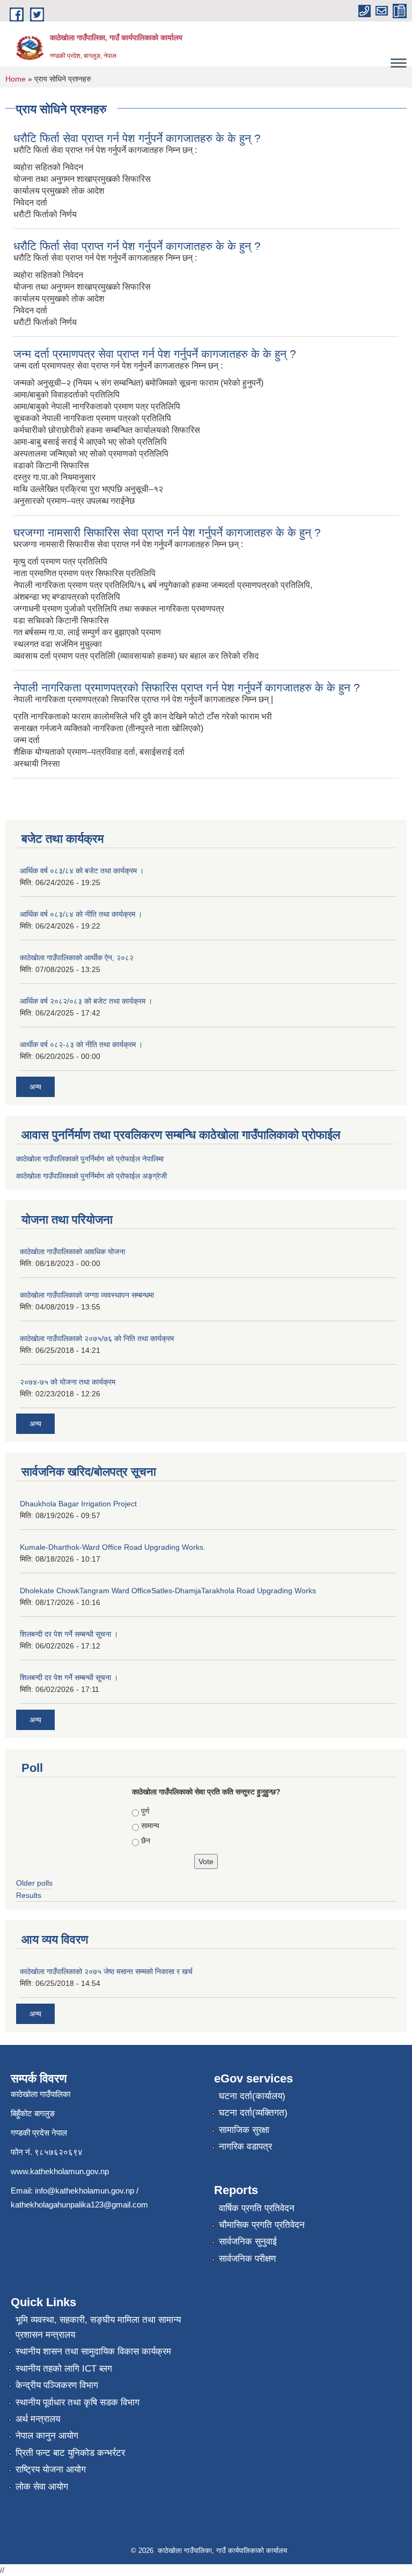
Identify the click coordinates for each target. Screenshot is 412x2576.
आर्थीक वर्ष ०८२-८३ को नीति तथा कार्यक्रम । (81, 1044)
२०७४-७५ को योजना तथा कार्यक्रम (68, 1382)
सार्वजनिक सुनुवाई (248, 2242)
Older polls (34, 1883)
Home (16, 79)
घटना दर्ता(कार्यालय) (252, 2096)
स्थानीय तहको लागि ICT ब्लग (64, 2369)
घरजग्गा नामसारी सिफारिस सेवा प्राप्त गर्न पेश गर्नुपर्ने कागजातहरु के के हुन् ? (167, 532)
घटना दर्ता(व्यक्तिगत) (253, 2113)
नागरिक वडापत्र (245, 2147)
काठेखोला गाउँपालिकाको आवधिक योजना (72, 1252)
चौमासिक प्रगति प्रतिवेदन (262, 2225)
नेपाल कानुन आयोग (47, 2436)
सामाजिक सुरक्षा (244, 2130)
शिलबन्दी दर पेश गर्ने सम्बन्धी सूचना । (69, 1634)
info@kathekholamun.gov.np (84, 2191)
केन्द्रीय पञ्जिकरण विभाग (57, 2385)
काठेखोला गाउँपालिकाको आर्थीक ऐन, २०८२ (77, 958)
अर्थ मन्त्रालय (38, 2419)
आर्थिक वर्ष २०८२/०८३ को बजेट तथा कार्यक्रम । (86, 1001)
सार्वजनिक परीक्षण (247, 2259)
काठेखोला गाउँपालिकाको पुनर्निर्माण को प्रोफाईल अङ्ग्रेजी (91, 1176)
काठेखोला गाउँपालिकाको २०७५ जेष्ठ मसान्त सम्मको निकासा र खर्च (106, 1971)
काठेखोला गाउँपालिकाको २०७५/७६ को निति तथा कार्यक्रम (97, 1338)
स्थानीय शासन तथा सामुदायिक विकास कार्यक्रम (93, 2351)
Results (29, 1895)
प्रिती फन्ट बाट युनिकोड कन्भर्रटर (70, 2453)
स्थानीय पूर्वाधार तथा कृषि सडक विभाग (78, 2402)
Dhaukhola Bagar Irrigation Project (78, 1504)
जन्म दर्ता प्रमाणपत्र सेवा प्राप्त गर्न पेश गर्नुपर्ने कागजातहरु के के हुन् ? (155, 354)
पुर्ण (145, 1811)
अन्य (35, 1087)
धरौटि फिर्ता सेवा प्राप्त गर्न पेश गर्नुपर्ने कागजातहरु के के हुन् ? (137, 138)
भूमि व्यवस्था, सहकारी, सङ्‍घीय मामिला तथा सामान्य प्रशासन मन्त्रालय (98, 2327)
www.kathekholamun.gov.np (60, 2171)
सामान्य (150, 1826)
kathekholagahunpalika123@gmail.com (79, 2205)
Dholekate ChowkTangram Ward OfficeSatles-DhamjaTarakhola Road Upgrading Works (168, 1591)
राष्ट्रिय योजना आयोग (51, 2470)
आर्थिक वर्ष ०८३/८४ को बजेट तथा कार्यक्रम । (82, 871)
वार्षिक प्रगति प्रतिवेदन (257, 2208)
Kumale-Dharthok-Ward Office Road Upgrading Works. (113, 1547)
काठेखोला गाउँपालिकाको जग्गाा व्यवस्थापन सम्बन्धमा (87, 1295)
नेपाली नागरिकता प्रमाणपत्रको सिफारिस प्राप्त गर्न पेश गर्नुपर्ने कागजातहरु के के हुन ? (187, 687)
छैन (146, 1841)
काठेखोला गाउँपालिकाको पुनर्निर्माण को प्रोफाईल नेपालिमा (90, 1159)
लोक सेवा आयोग (42, 2487)
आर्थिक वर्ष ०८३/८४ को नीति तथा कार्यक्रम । (81, 914)
